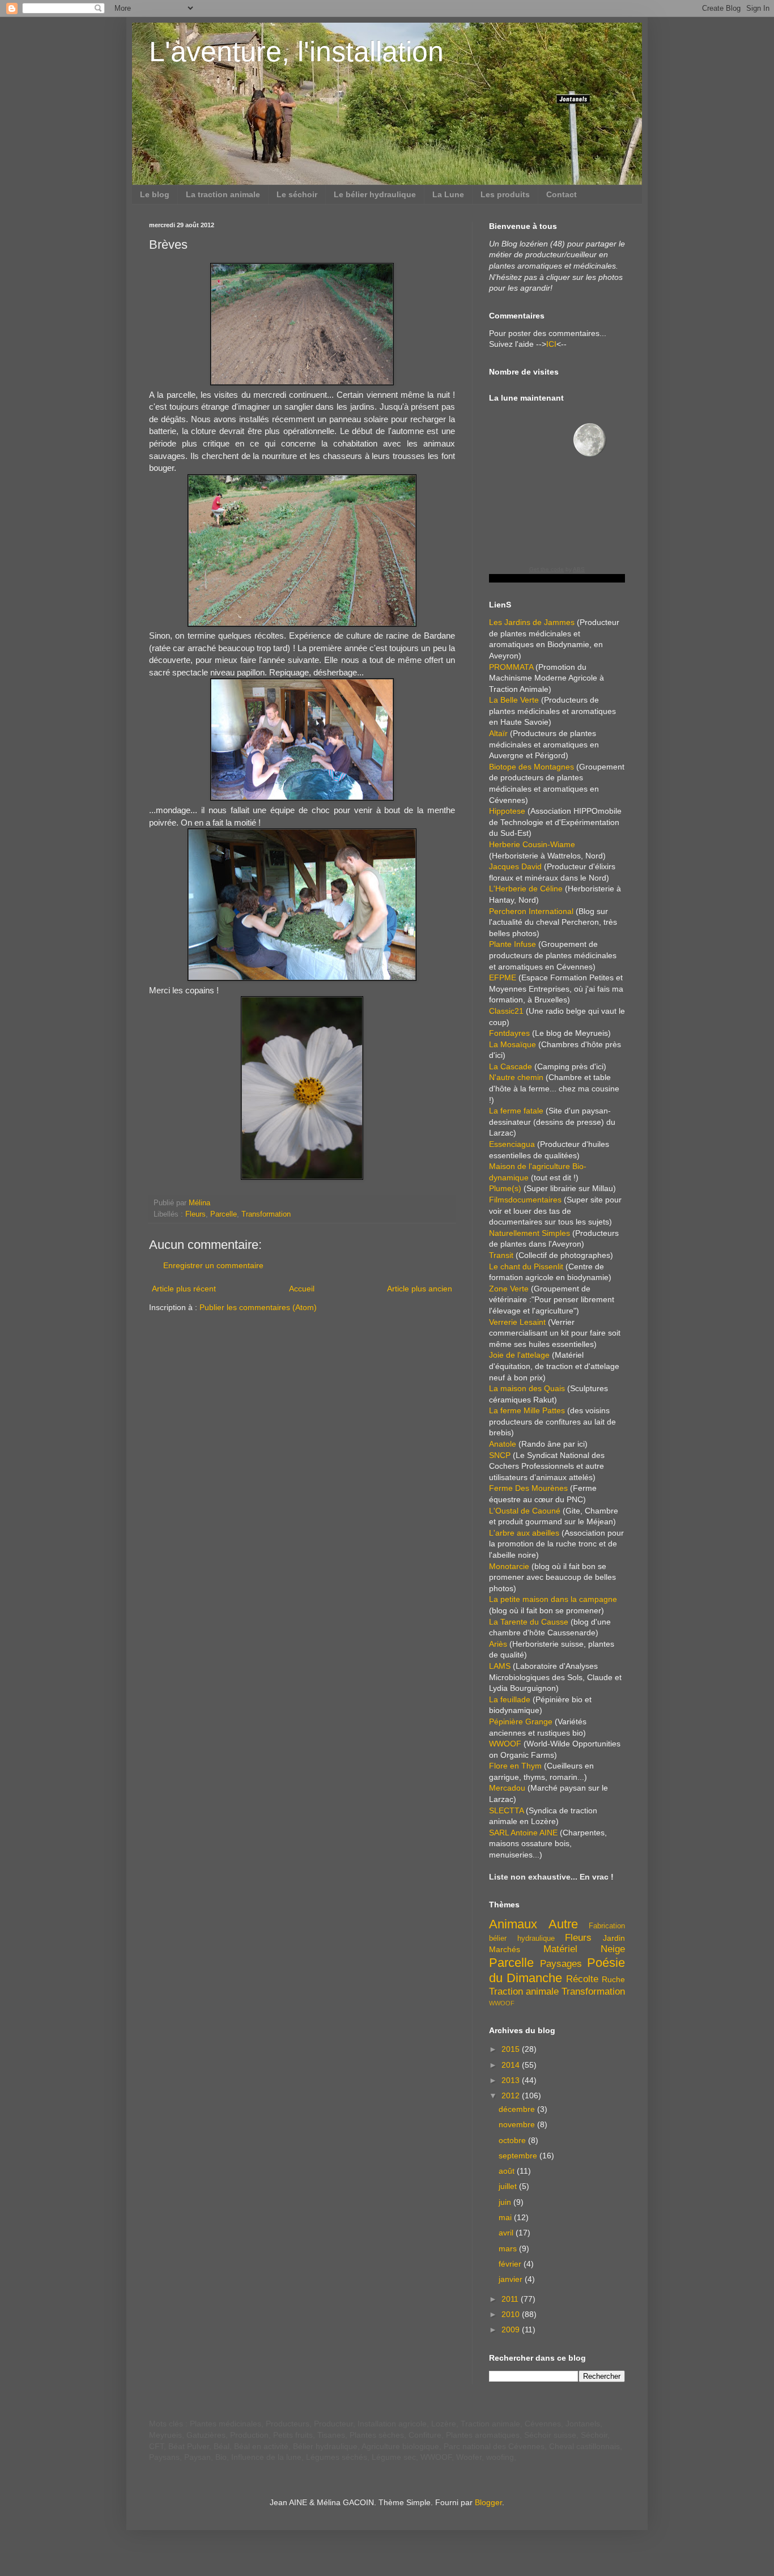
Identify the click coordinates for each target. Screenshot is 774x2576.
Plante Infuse (513, 944)
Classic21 (506, 1011)
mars (509, 2248)
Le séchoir (297, 194)
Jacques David (515, 866)
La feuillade (510, 1699)
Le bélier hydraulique (375, 194)
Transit (501, 1255)
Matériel (560, 1949)
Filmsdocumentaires (525, 1200)
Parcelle (224, 1214)
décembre (518, 2109)
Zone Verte (509, 1289)
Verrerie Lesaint (517, 1322)
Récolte (582, 1979)
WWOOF (505, 1744)
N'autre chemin (516, 1077)
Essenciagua (512, 1144)
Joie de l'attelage (519, 1355)
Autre (563, 1924)
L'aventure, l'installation (296, 52)
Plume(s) (505, 1188)
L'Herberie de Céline (526, 889)
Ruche (613, 1979)
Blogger (488, 2502)
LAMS (500, 1666)
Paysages (561, 1964)
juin (506, 2202)
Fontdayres (509, 1033)
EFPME (503, 977)
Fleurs (195, 1214)
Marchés (505, 1949)
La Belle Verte (514, 700)
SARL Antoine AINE (523, 1833)
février (511, 2264)
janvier (512, 2279)
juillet (509, 2186)
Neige (613, 1949)
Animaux (513, 1924)
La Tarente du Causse (529, 1622)
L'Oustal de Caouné (525, 1511)
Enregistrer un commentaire (213, 1265)
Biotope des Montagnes (531, 767)
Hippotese (507, 811)
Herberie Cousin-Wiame (532, 844)
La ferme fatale (516, 1111)
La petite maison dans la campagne (553, 1599)
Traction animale (524, 1991)
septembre (519, 2156)
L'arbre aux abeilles (524, 1533)
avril (507, 2233)
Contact (562, 194)
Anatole (503, 1444)
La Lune (448, 194)
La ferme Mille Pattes (527, 1410)
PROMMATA (511, 667)
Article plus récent (184, 1289)
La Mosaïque (513, 1044)
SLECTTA (506, 1810)
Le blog (155, 194)
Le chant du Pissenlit (526, 1266)
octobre (513, 2140)
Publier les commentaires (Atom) (258, 1307)
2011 (511, 2299)
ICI (551, 344)
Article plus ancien (420, 1289)
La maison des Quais (527, 1388)
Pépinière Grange (521, 1721)
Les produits (505, 194)
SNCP (500, 1455)
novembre (518, 2124)
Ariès (498, 1644)
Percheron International (531, 911)
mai (506, 2217)
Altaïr (498, 733)
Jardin (614, 1938)
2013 (512, 2080)
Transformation (266, 1214)
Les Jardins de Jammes (532, 622)
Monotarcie (509, 1566)
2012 (512, 2095)
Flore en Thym (515, 1766)
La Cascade (511, 1066)
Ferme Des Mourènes (528, 1488)
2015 (512, 2049)
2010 (512, 2314)
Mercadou (507, 1788)
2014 (512, 2065)
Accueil (302, 1289)
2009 (512, 2330)
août (508, 2171)
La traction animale (223, 194)
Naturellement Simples (530, 1233)
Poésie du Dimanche (557, 1970)
